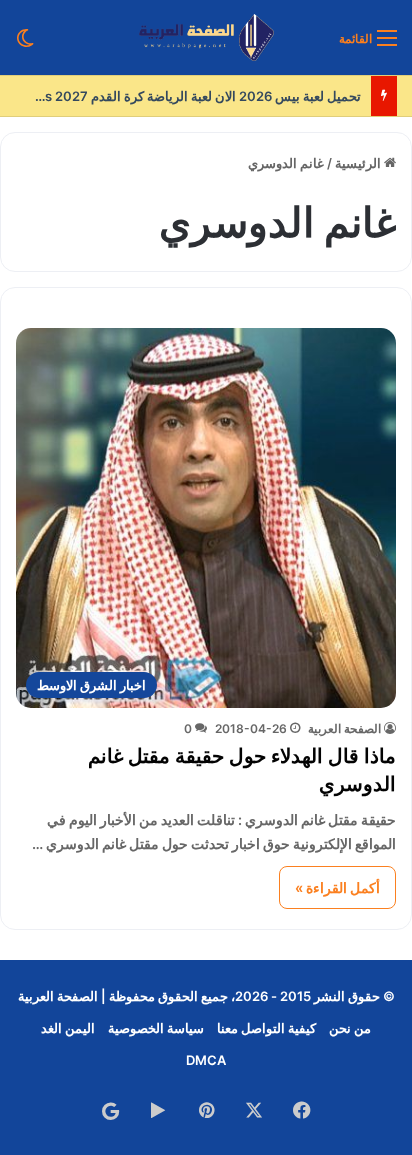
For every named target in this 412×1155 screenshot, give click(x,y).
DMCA (206, 1060)
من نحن (350, 1028)
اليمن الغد (68, 1028)
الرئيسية (359, 163)
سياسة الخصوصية (156, 1028)
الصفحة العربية (344, 728)
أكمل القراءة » (337, 887)
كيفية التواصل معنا (266, 1028)
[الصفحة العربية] (206, 37)
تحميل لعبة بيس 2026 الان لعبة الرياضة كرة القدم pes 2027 (195, 96)
